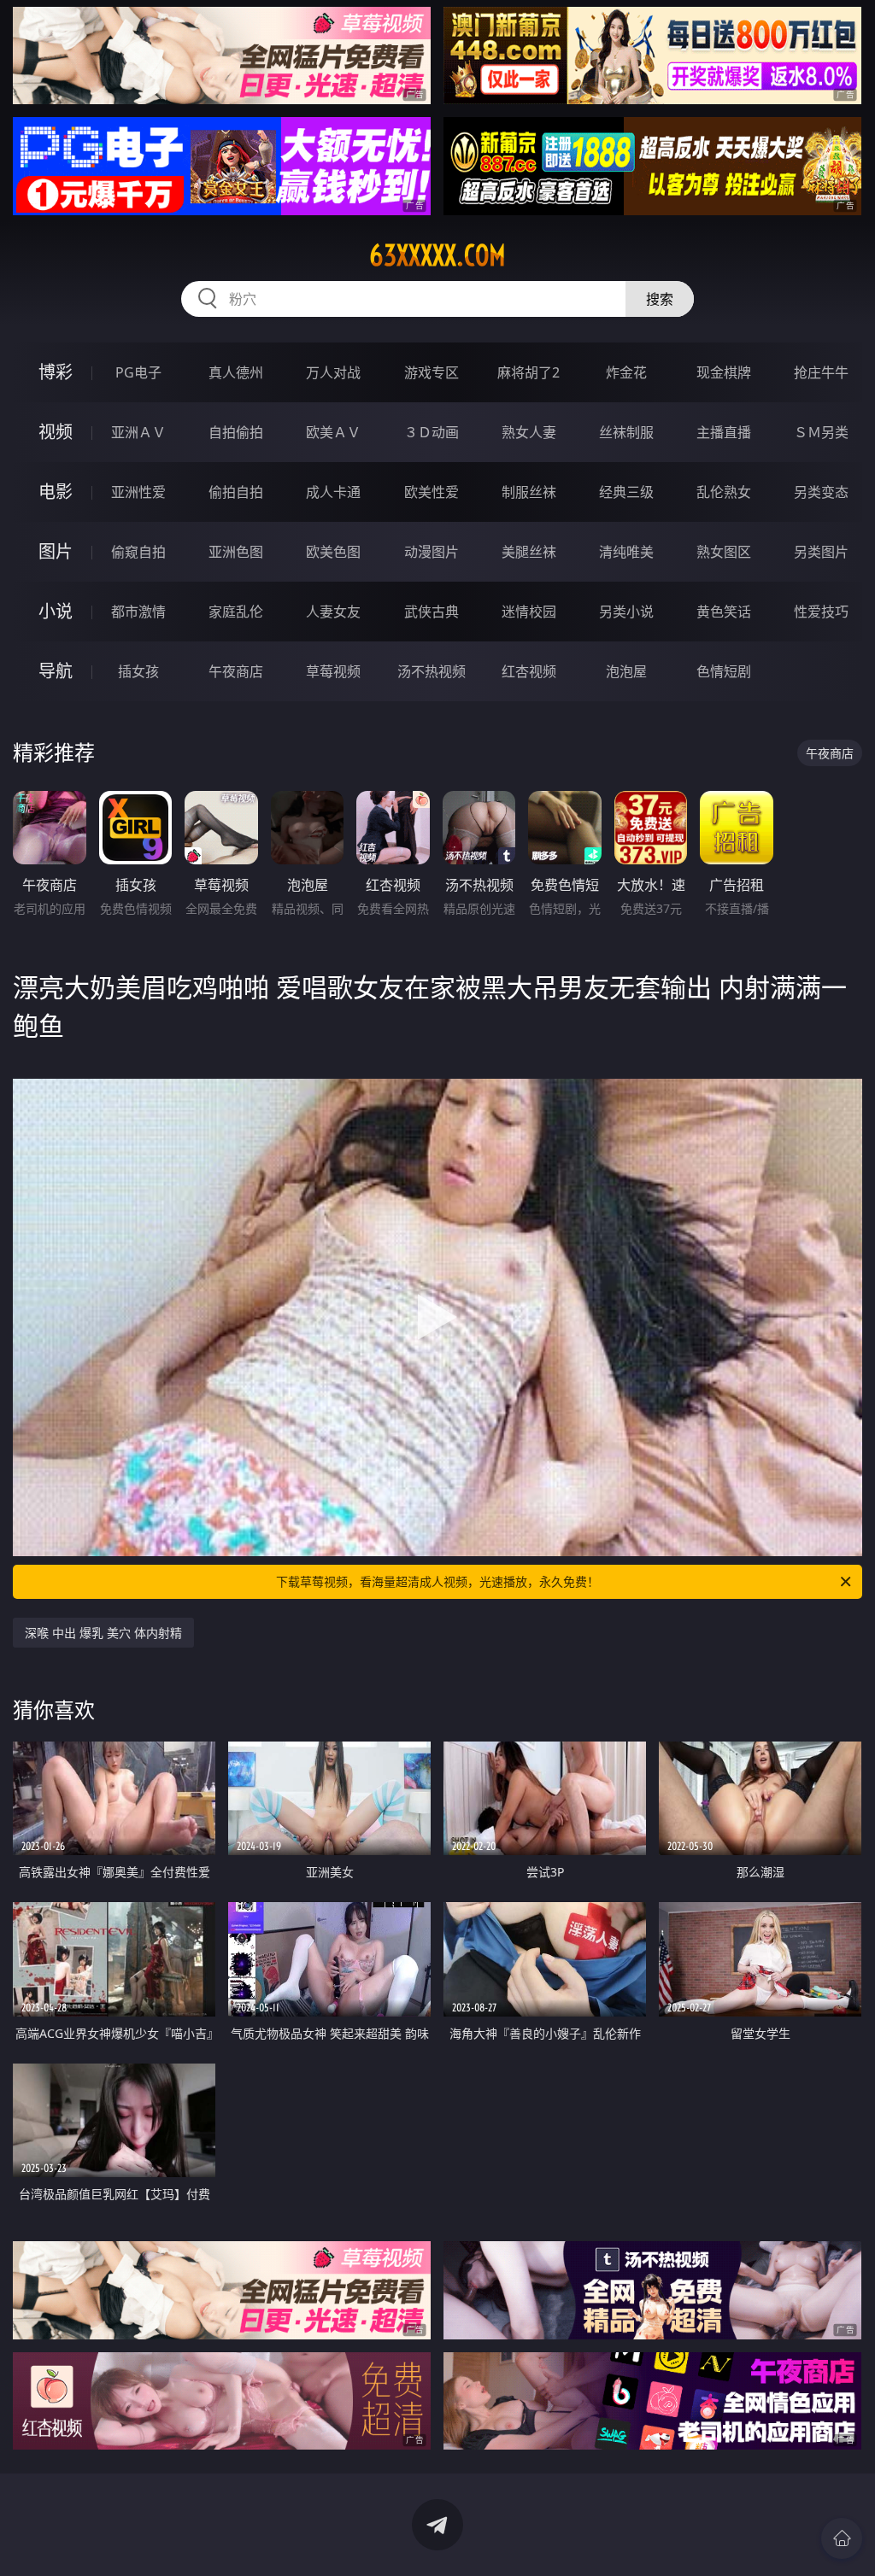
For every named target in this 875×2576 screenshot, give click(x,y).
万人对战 (333, 372)
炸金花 (626, 372)
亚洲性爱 (138, 492)
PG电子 (138, 372)
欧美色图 (333, 552)
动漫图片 (432, 552)
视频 (56, 432)
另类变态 (821, 492)
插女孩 (138, 671)
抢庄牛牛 (821, 372)
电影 (56, 492)
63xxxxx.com (437, 255)
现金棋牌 (724, 372)
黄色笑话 (724, 612)
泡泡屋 (626, 671)
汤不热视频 (432, 671)
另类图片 (821, 552)
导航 (56, 671)
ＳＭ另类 (821, 432)
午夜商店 (236, 671)
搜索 (660, 299)
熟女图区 (724, 552)
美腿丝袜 (529, 552)
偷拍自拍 (236, 492)
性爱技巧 (821, 612)
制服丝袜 (529, 492)
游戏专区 (432, 372)
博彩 (56, 372)
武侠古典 (432, 612)
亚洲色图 (236, 552)
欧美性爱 (432, 492)
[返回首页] (842, 2538)
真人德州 (236, 372)
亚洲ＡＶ (138, 432)
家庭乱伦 (236, 612)
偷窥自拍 (138, 552)
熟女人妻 (529, 432)
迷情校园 (529, 612)
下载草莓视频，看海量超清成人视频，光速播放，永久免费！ (437, 1581)
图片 (56, 551)
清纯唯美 (626, 552)
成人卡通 (333, 492)
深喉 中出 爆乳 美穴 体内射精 (103, 1633)
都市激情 (138, 612)
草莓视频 (333, 671)
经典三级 (626, 492)
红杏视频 (529, 671)
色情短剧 (724, 671)
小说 (56, 611)
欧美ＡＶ (333, 432)
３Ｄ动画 (432, 432)
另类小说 (626, 612)
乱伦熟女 (724, 492)
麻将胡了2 (529, 372)
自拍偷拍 (236, 432)
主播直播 (724, 432)
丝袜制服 (626, 432)
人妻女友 (333, 612)
